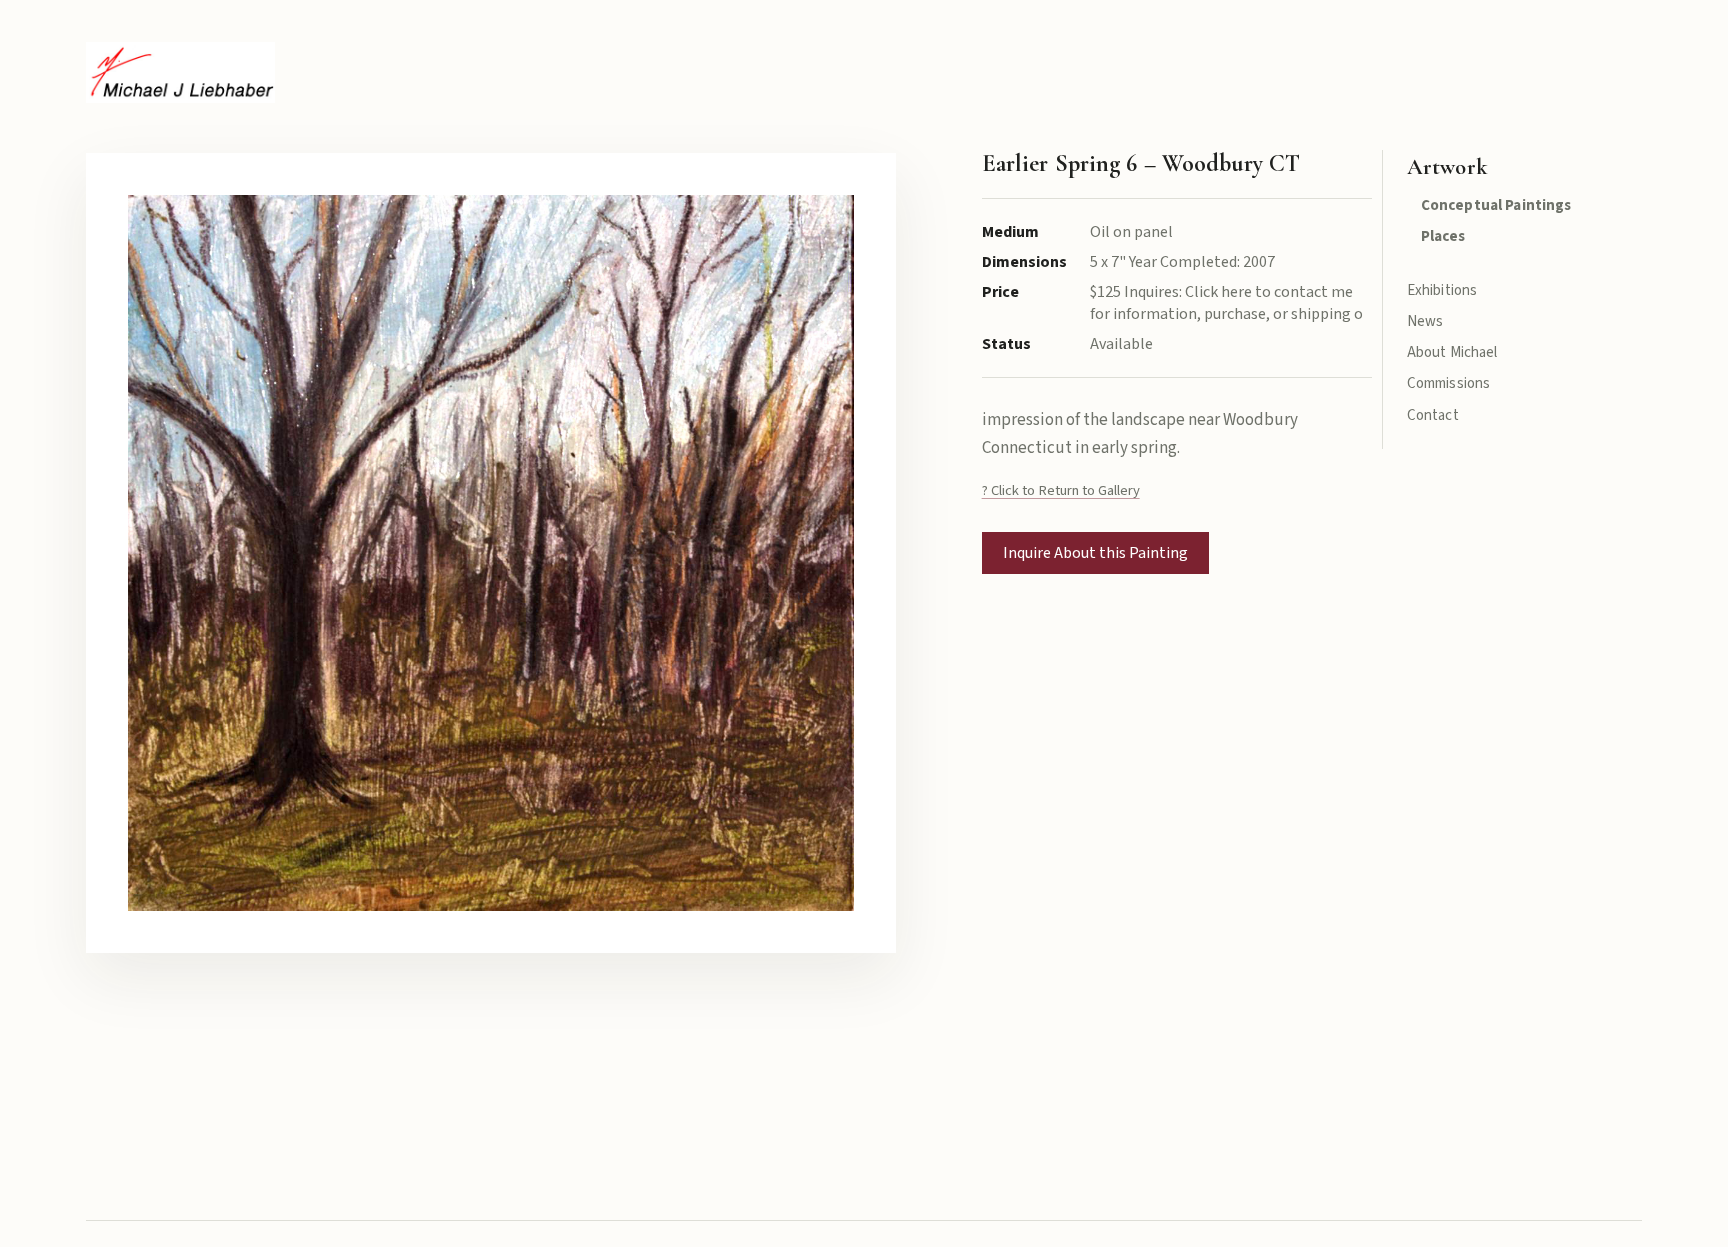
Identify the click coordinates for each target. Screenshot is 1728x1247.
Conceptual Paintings (1496, 205)
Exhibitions (1442, 290)
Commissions (1449, 383)
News (1425, 321)
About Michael (1452, 352)
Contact (1433, 415)
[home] (180, 72)
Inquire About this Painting (1095, 553)
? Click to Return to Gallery (1061, 490)
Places (1443, 236)
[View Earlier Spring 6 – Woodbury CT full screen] (490, 553)
